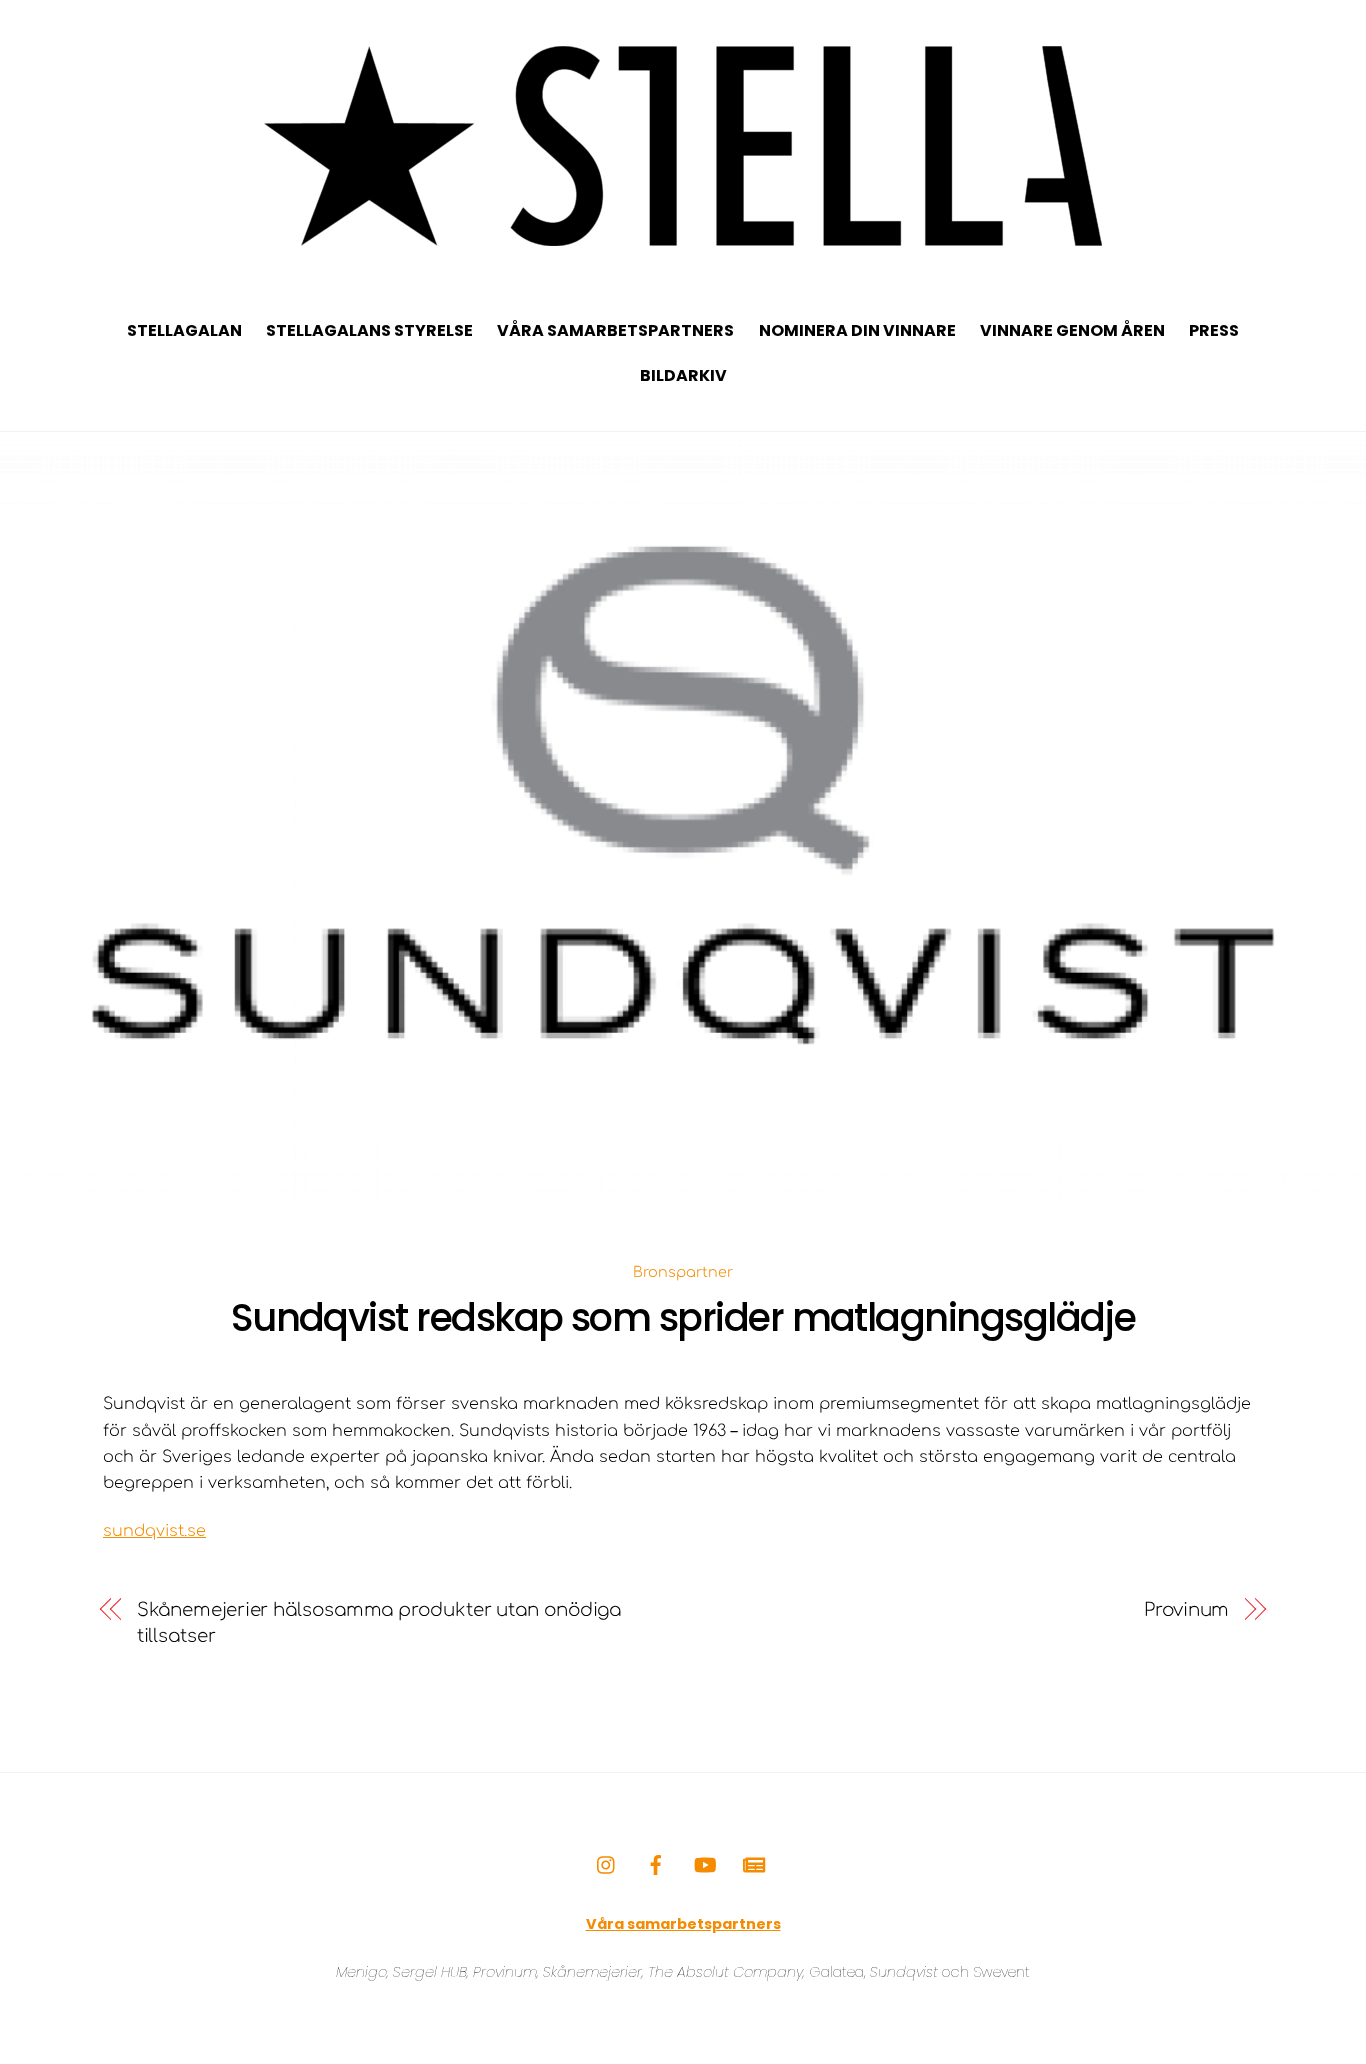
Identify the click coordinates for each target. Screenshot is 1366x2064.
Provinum (1186, 1610)
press (1214, 330)
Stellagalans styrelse (369, 330)
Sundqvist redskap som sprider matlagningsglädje (683, 1317)
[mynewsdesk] (754, 1864)
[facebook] (656, 1864)
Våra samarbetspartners (615, 330)
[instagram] (607, 1864)
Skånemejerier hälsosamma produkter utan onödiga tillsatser (379, 1623)
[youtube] (705, 1864)
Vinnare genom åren (1072, 330)
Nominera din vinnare (857, 330)
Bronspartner (683, 1272)
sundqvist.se (154, 1531)
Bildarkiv (683, 375)
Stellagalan (184, 330)
